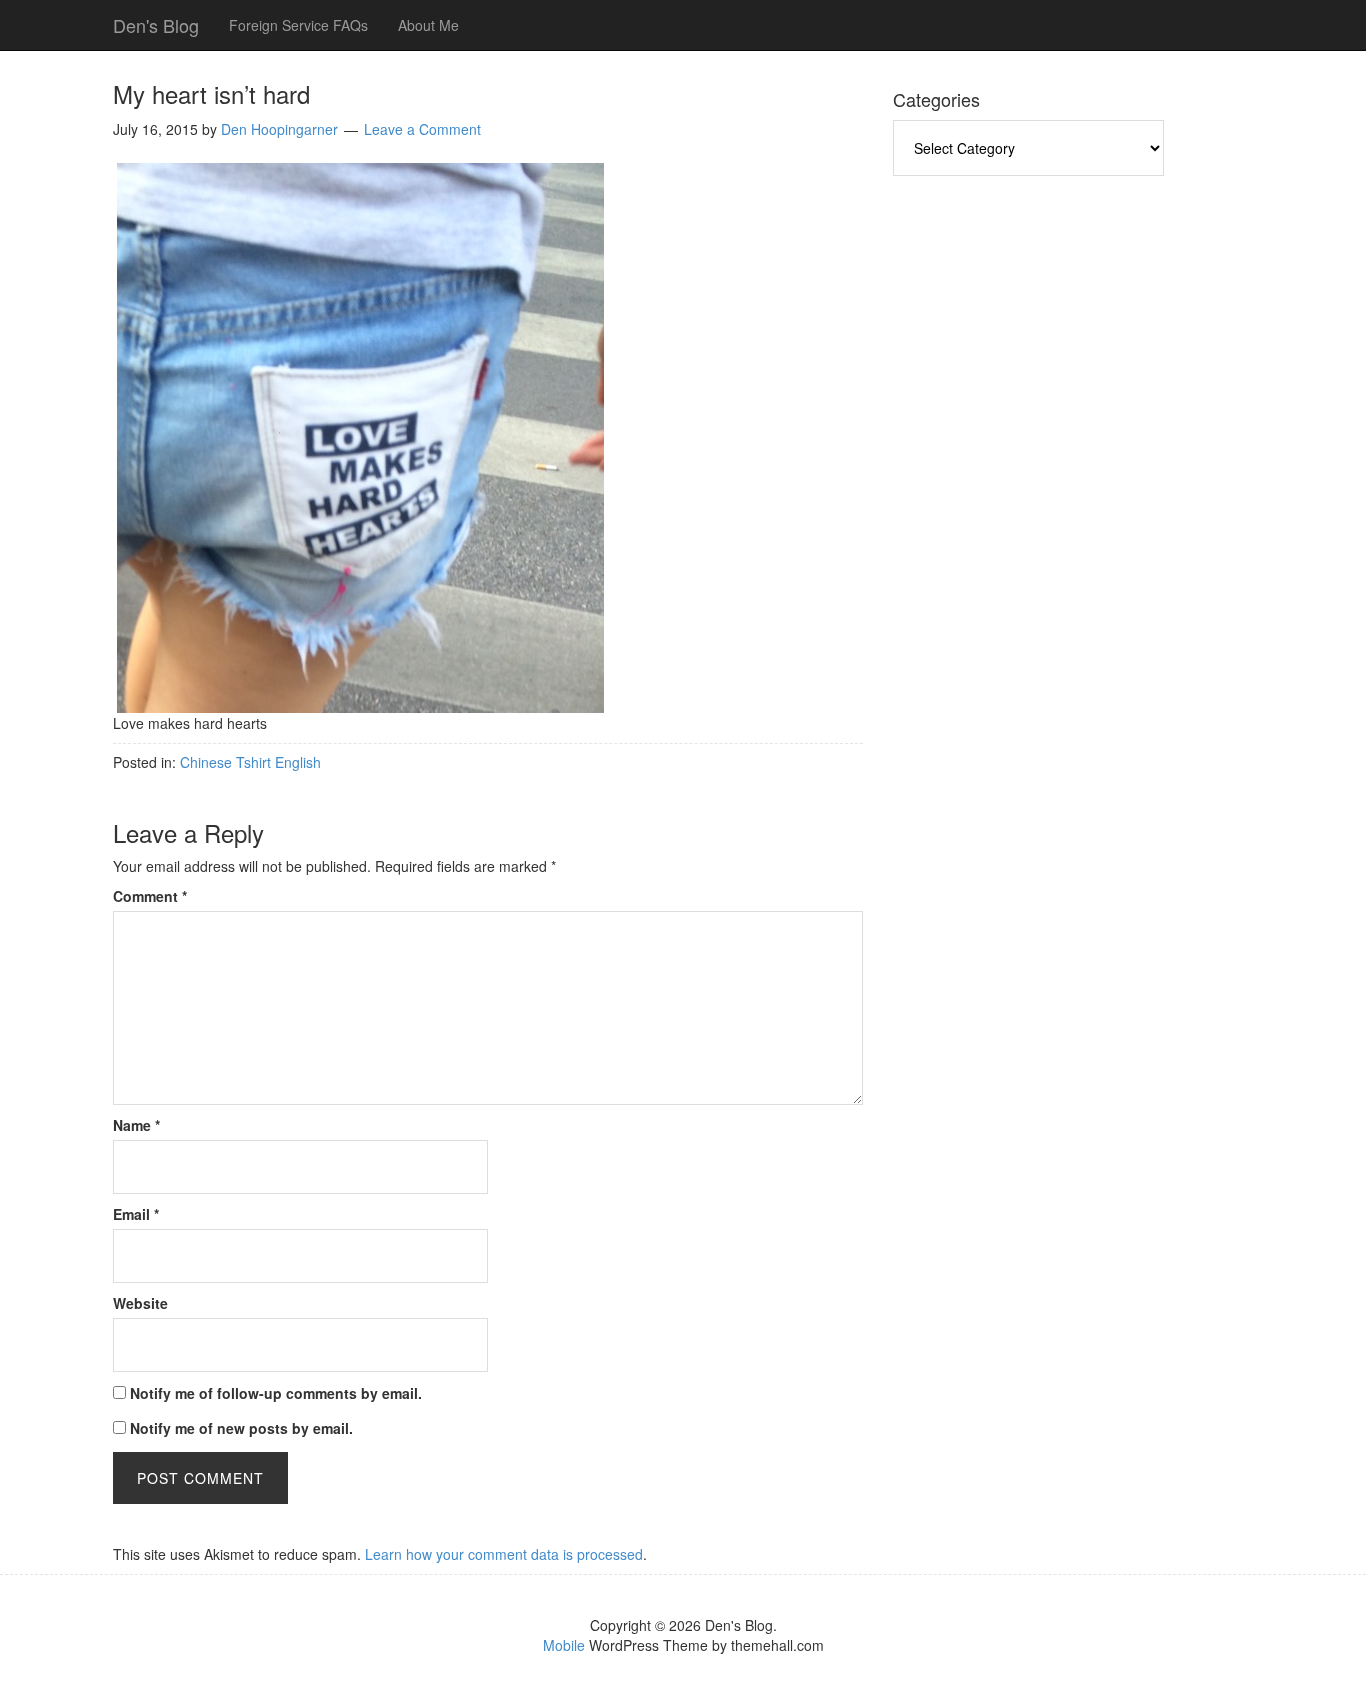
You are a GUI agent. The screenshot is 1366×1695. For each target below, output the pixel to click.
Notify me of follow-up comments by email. (276, 1393)
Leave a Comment (422, 129)
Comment (150, 896)
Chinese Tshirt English (250, 762)
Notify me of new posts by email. (241, 1428)
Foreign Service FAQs (298, 25)
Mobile (564, 1645)
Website (140, 1303)
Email (136, 1214)
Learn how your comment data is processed (504, 1554)
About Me (428, 25)
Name (136, 1125)
